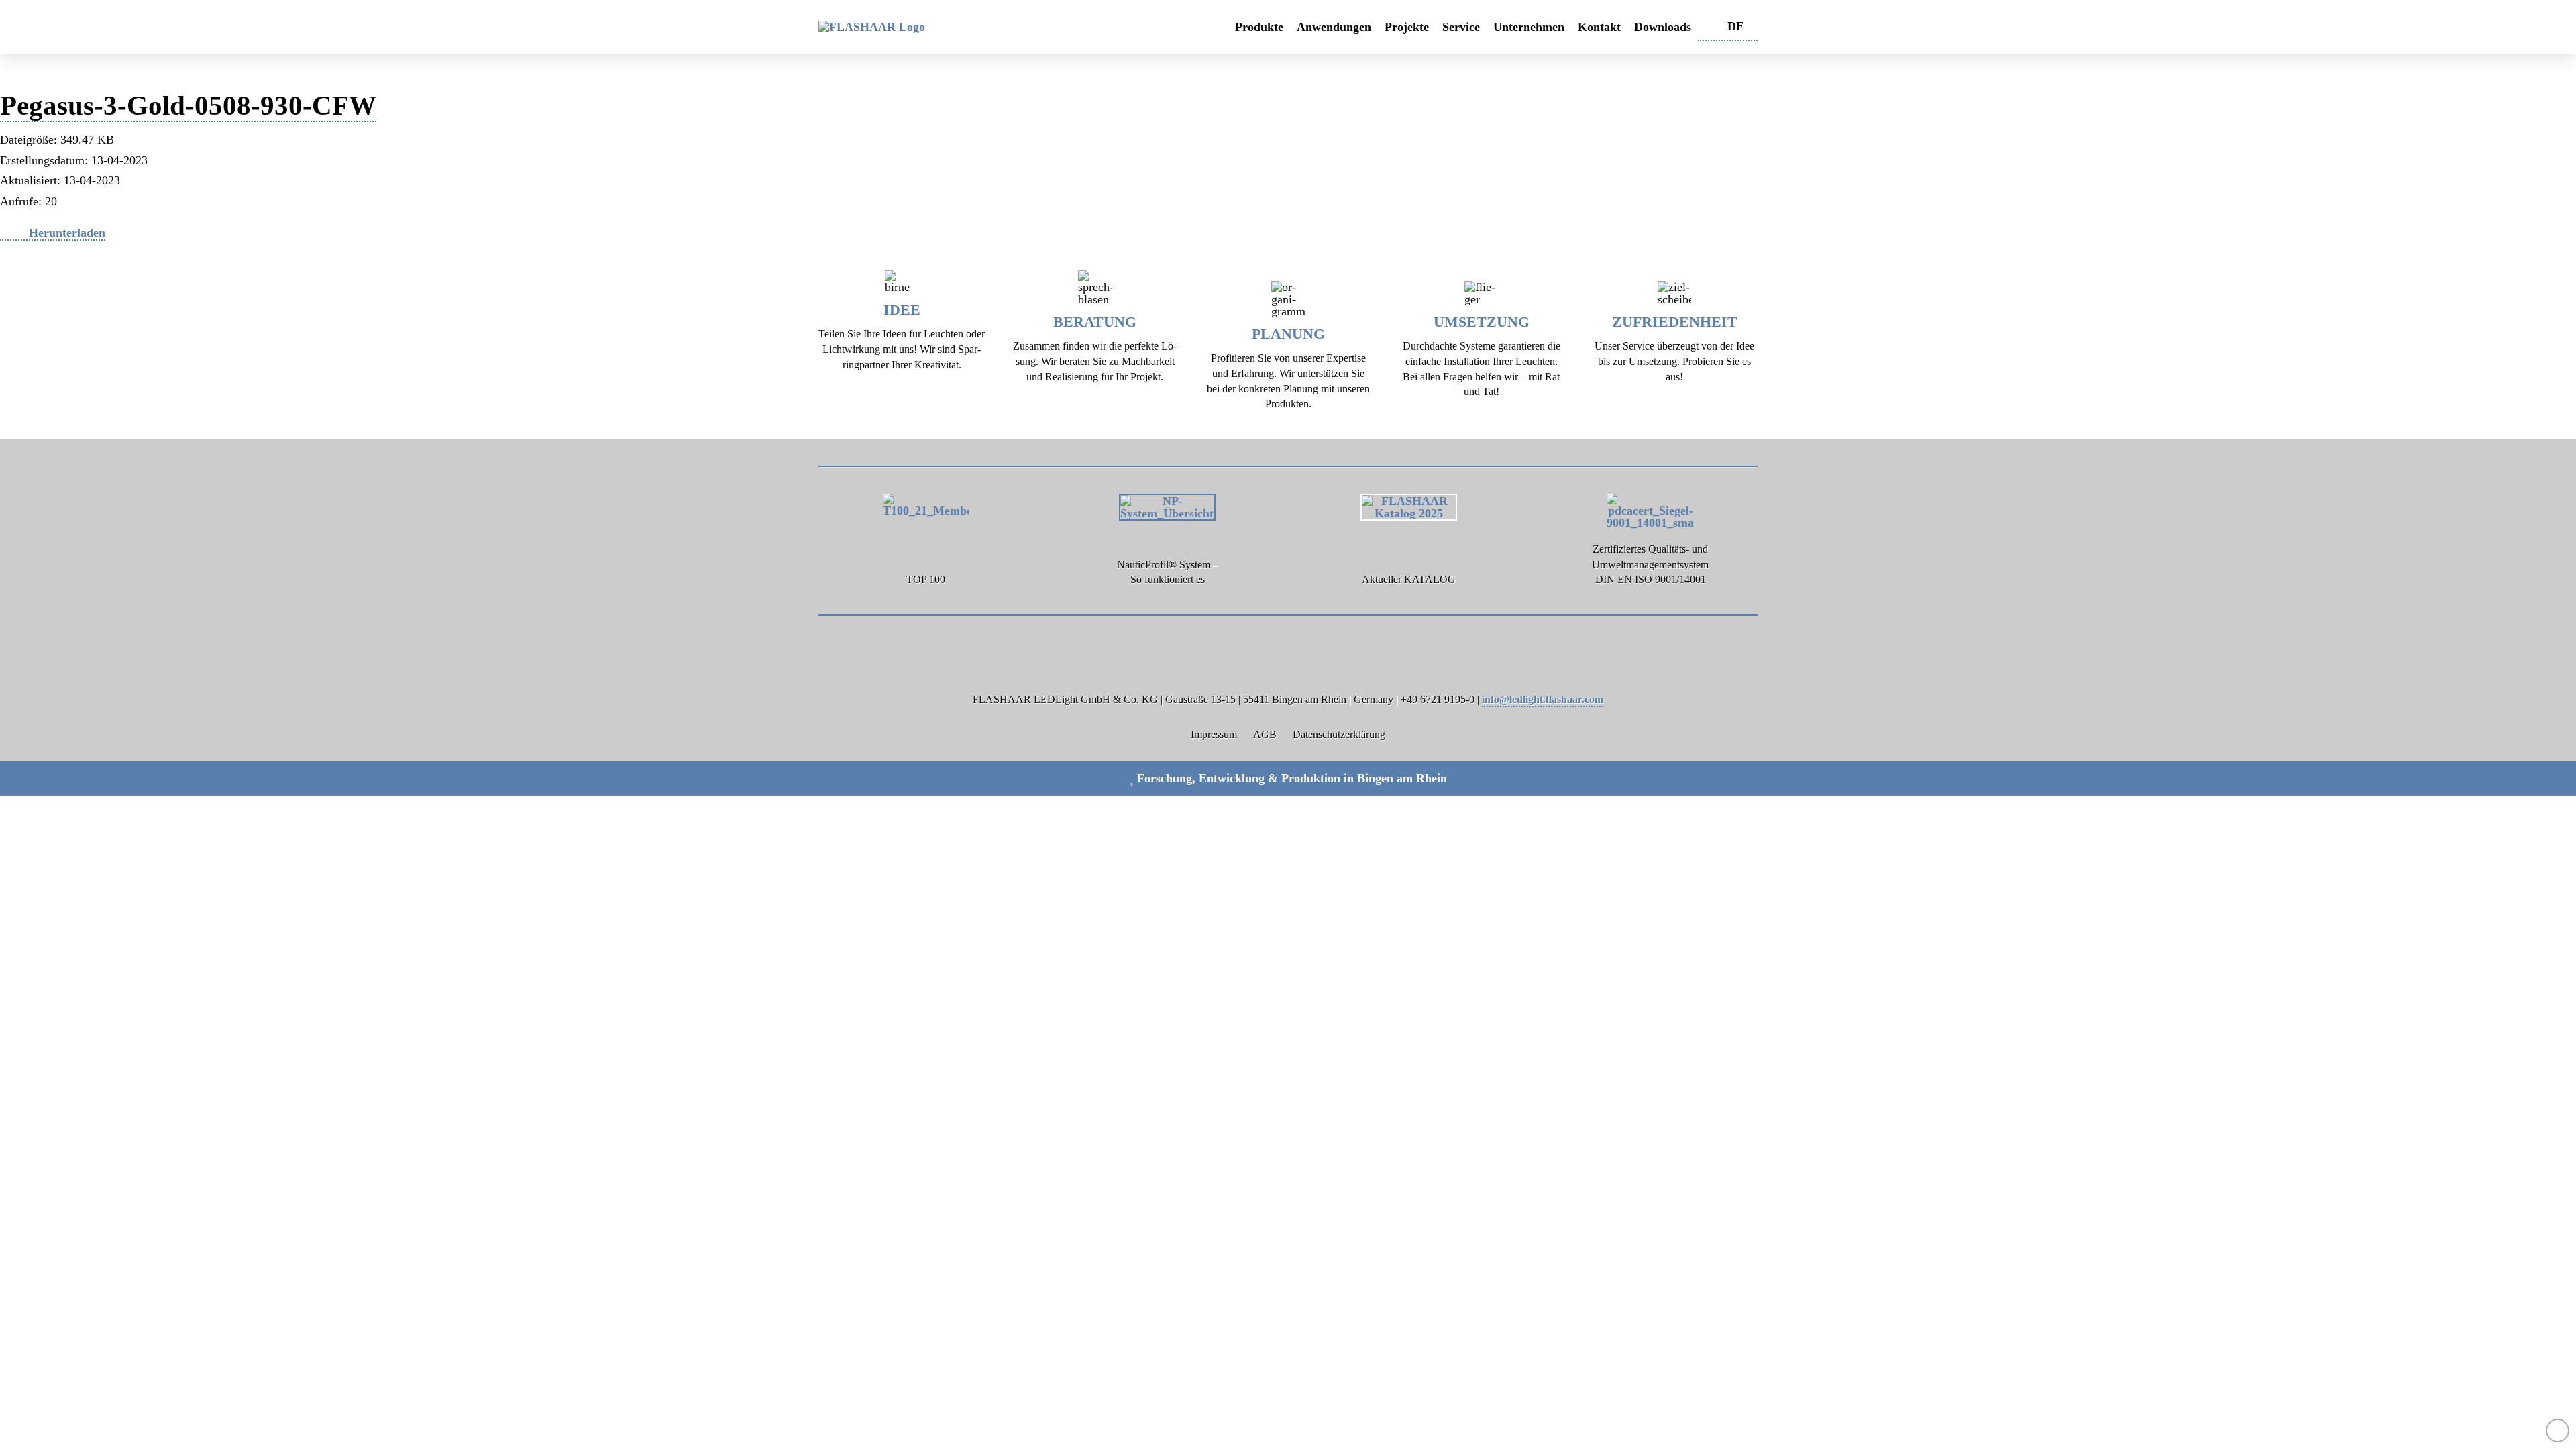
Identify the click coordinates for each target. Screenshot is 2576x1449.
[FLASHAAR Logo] (936, 27)
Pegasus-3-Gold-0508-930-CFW (188, 105)
